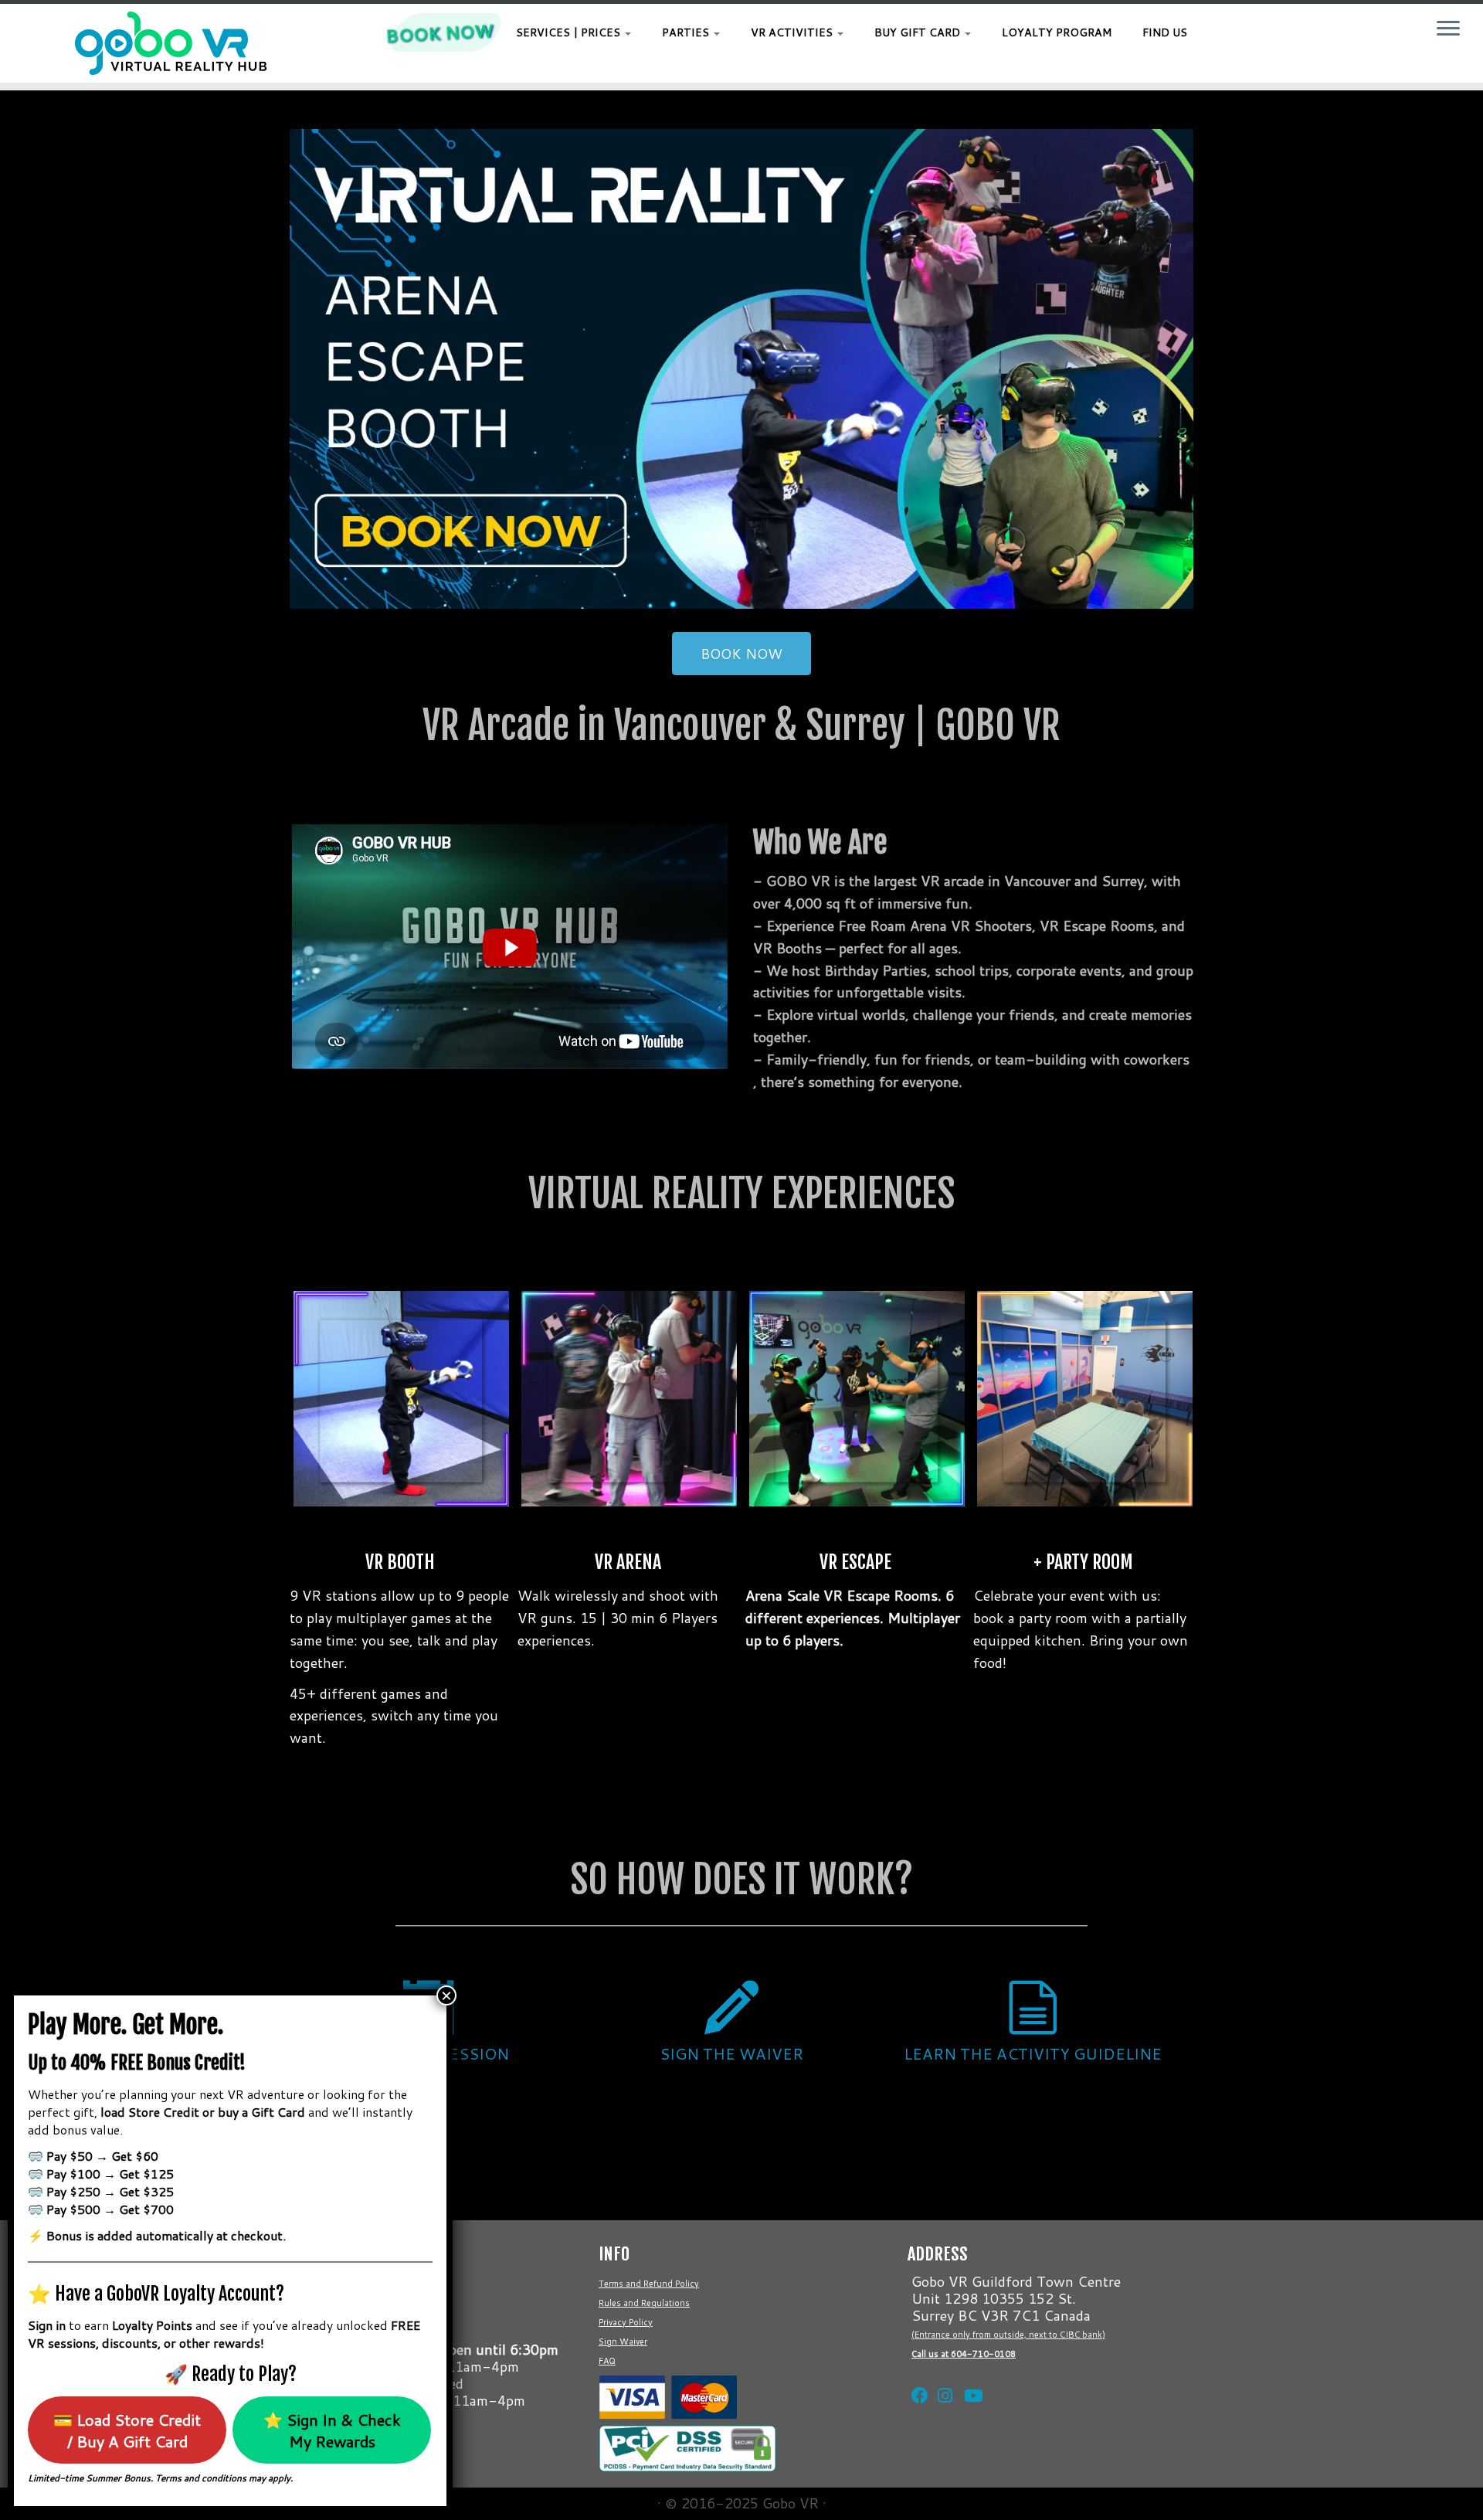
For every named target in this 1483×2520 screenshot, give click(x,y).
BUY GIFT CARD (919, 32)
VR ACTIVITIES (793, 32)
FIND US (1165, 32)
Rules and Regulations (644, 2303)
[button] (741, 369)
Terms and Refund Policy (649, 2284)
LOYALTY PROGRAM (1057, 32)
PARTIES (687, 32)
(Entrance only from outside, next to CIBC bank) (1008, 2335)
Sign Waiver (623, 2342)
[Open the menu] (1448, 29)
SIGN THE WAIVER (731, 2053)
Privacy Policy (626, 2322)
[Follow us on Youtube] (969, 2376)
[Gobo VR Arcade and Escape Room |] (171, 43)
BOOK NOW (439, 32)
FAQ (607, 2361)
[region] (741, 369)
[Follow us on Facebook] (917, 2376)
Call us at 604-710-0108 (964, 2354)
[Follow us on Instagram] (943, 2376)
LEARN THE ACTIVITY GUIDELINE (1033, 2053)
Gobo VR (791, 2503)
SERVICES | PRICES (570, 32)
